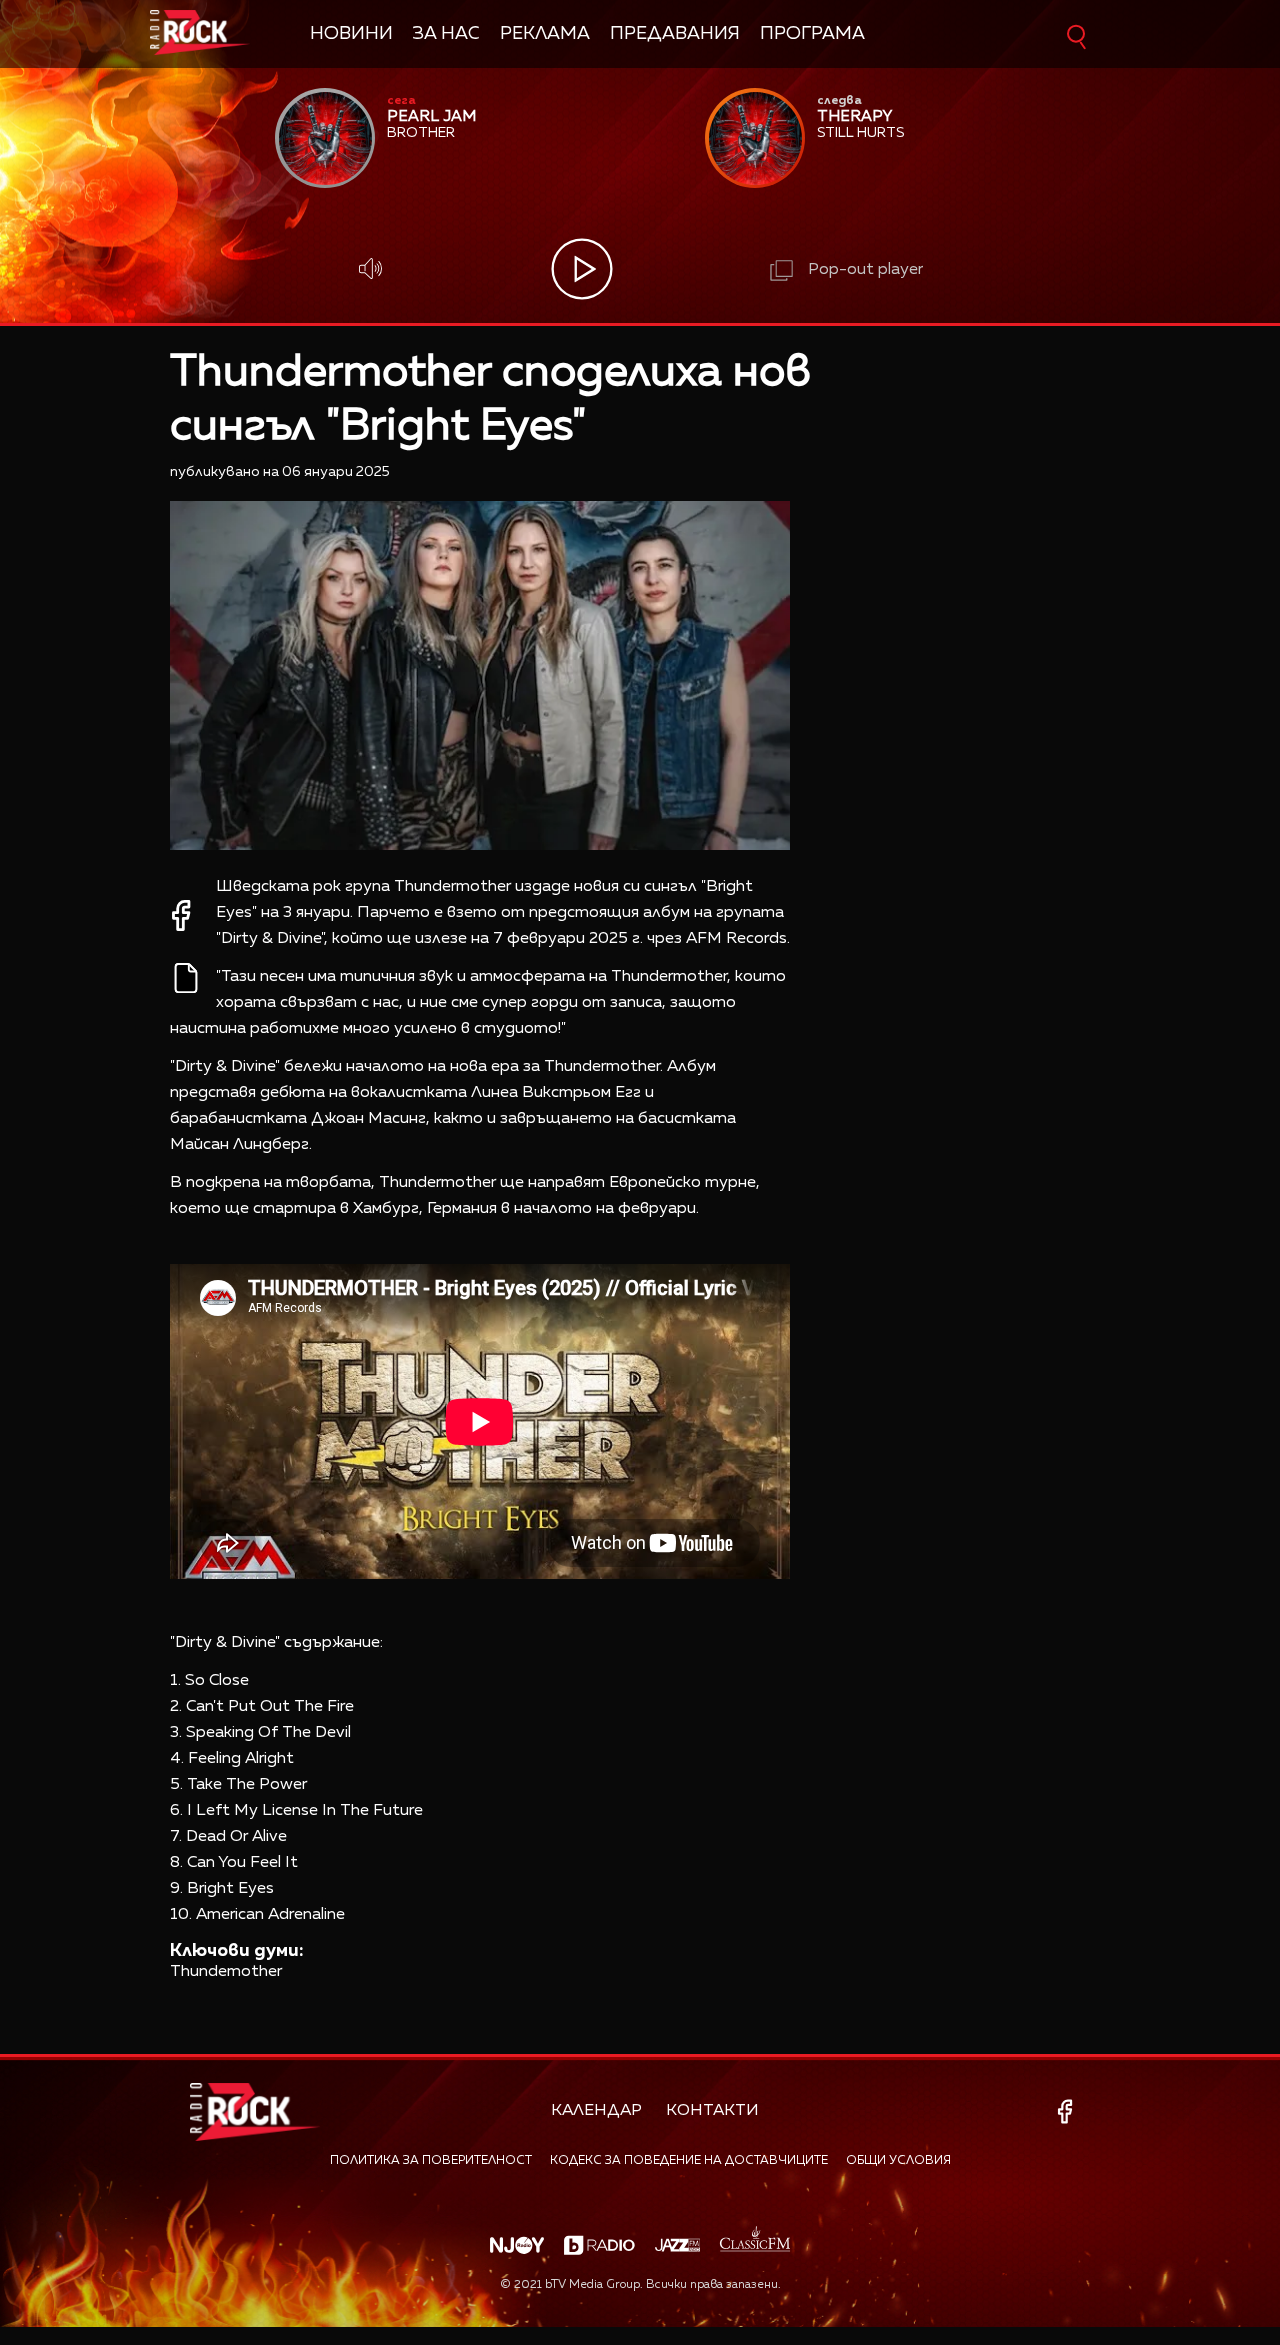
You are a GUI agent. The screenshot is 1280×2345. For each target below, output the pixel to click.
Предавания (675, 34)
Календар (596, 2111)
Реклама (545, 34)
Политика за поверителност (431, 2161)
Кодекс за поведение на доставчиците (689, 2161)
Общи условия (898, 2161)
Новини (351, 34)
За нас (446, 34)
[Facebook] (1068, 2111)
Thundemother (226, 1972)
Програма (812, 34)
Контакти (712, 2111)
